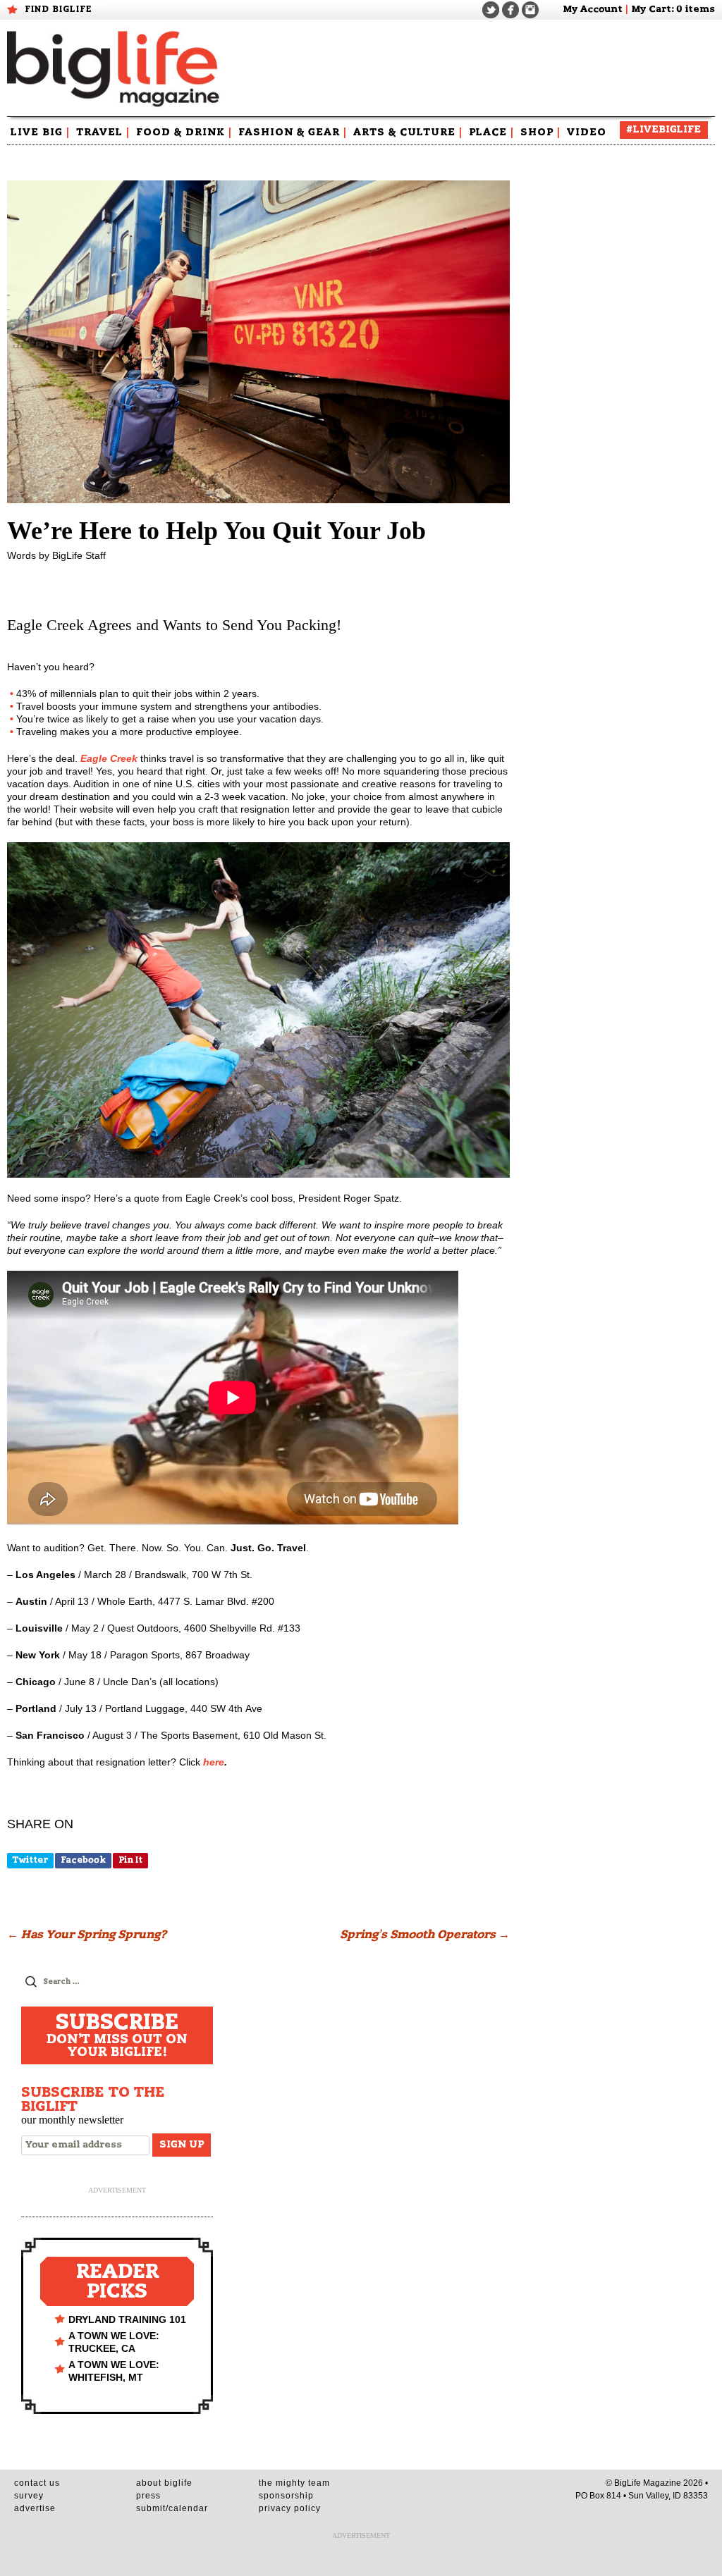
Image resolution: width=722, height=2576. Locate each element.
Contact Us (37, 2483)
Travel (103, 133)
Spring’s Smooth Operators (425, 1935)
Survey (29, 2496)
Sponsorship (286, 2496)
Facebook (83, 1860)
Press (148, 2496)
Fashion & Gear (293, 133)
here (214, 1762)
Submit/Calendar (172, 2508)
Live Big (40, 133)
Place (491, 133)
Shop (540, 133)
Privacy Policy (290, 2508)
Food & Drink (184, 133)
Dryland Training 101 (127, 2319)
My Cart (651, 10)
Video (587, 133)
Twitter (30, 1860)
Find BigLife (59, 9)
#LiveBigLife (664, 130)
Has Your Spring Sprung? (87, 1935)
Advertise (35, 2508)
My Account (593, 10)
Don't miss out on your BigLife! (117, 2035)
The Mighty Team (294, 2483)
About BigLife (164, 2483)
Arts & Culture (408, 133)
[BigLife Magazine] (115, 68)
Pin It (130, 1860)
